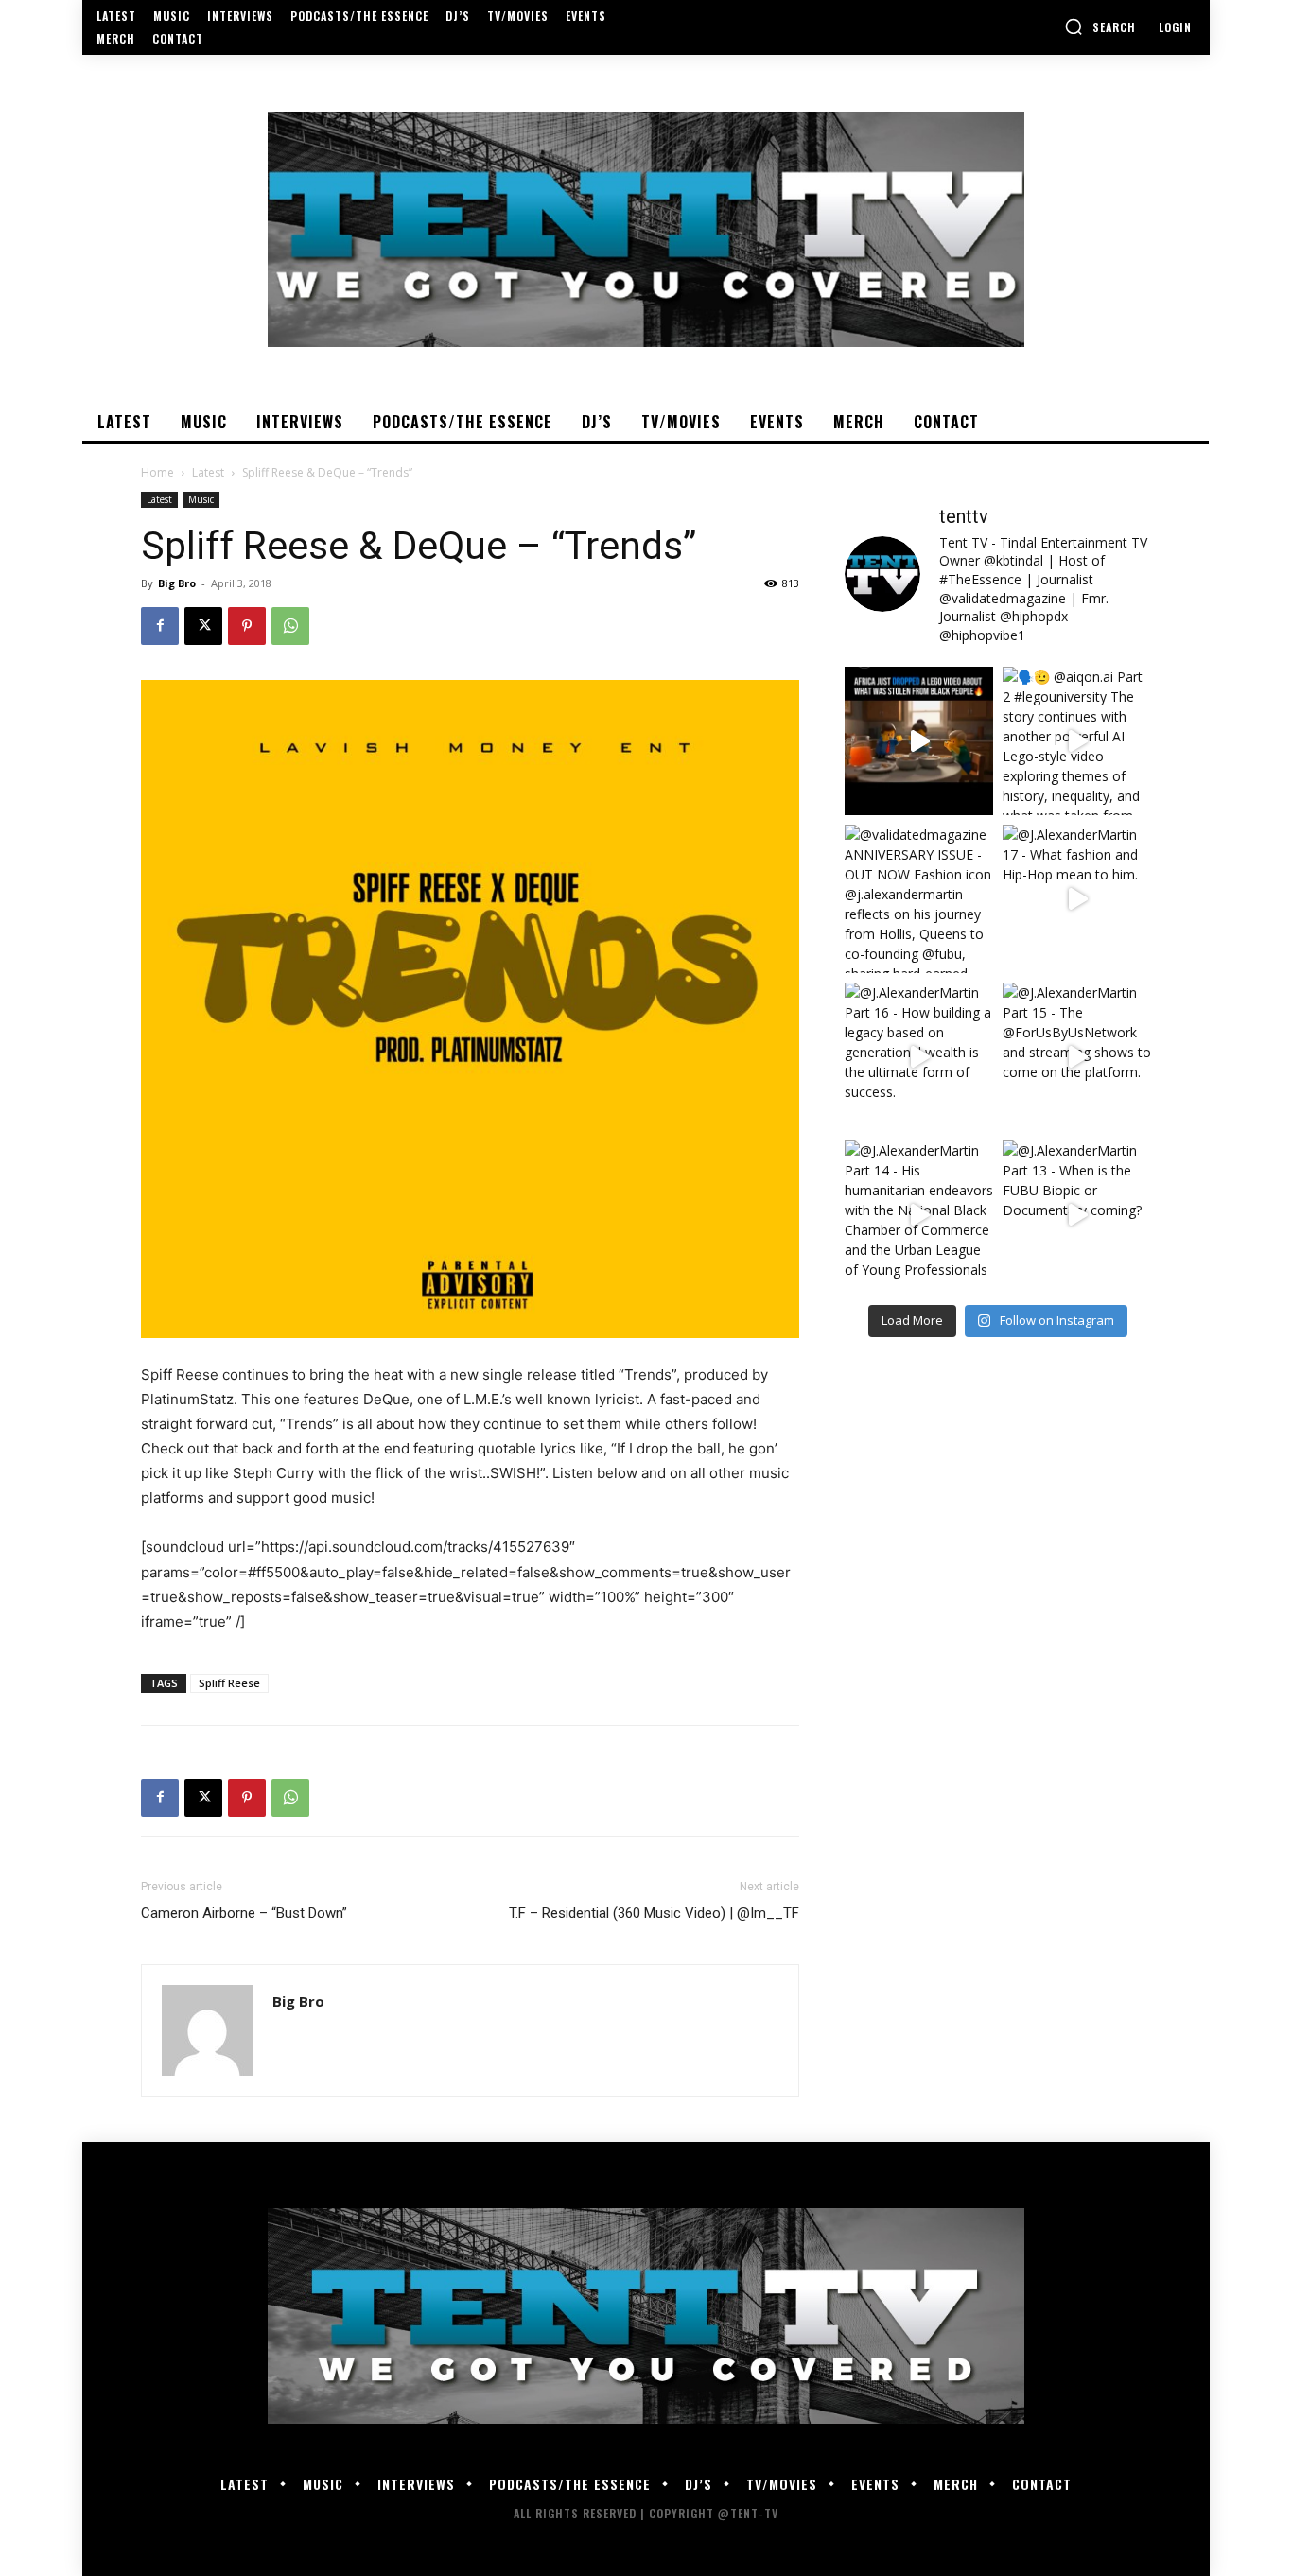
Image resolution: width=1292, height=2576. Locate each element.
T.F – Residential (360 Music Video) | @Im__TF (654, 1913)
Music (201, 499)
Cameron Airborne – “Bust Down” (244, 1913)
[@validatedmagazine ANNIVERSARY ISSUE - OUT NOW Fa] (919, 899)
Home (157, 472)
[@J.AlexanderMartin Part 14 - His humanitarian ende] (919, 1215)
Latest (208, 472)
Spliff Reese (229, 1683)
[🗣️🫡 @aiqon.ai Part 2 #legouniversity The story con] (1077, 741)
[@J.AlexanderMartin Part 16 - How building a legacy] (919, 1057)
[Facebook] (160, 626)
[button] (1100, 26)
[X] (203, 626)
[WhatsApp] (290, 626)
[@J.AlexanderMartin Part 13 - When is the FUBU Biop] (1077, 1215)
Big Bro (177, 583)
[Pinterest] (247, 626)
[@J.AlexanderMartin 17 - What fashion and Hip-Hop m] (1077, 899)
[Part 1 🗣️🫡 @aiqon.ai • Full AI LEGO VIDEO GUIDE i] (919, 741)
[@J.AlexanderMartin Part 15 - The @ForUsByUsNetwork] (1077, 1057)
